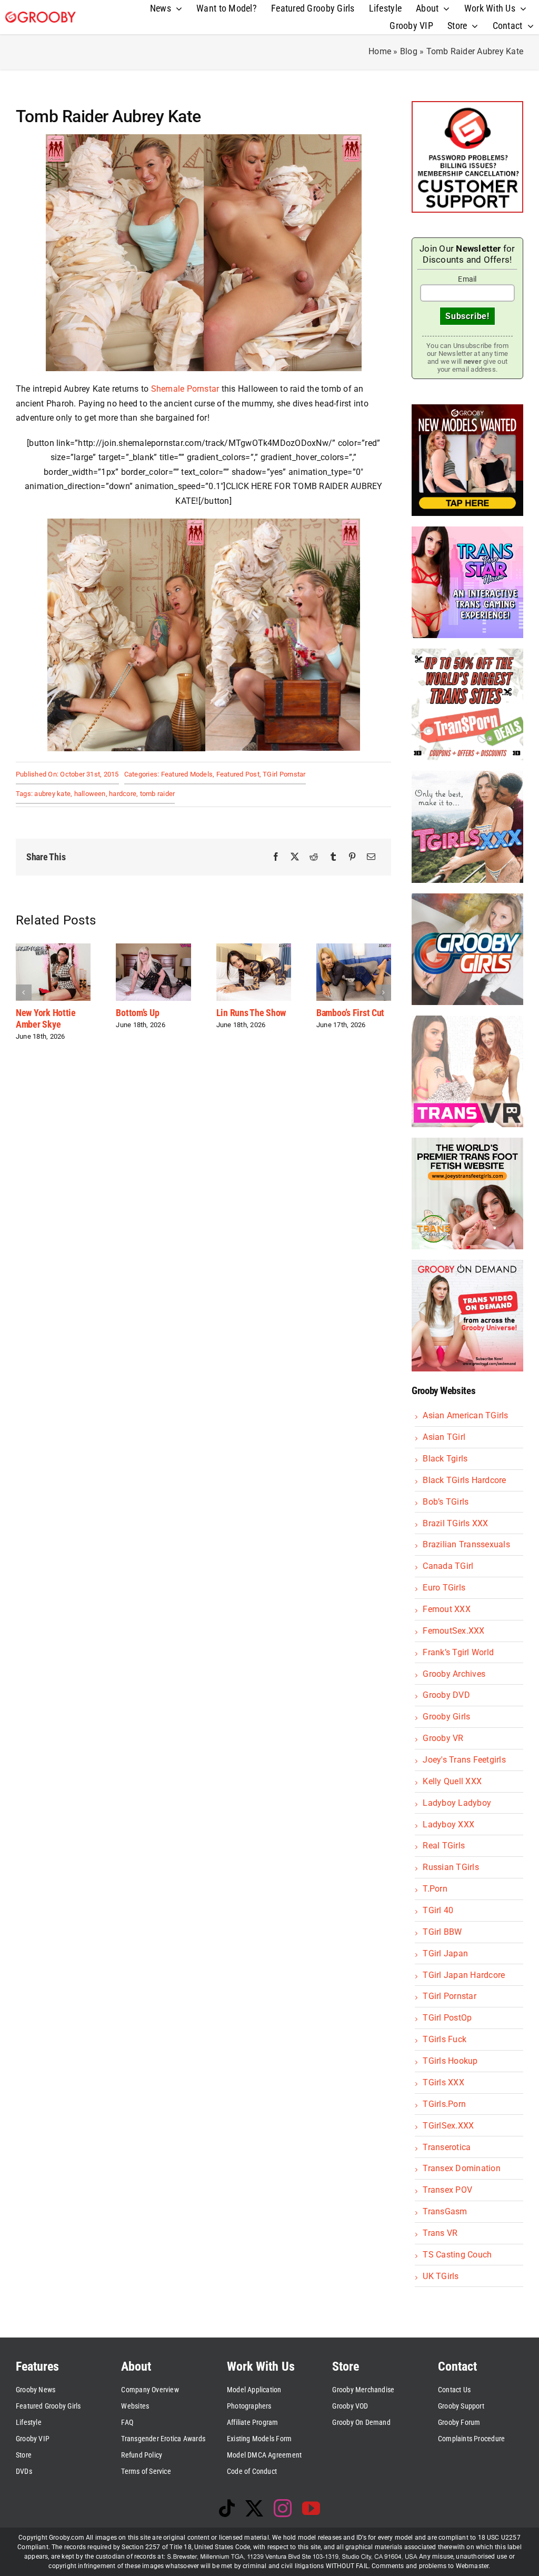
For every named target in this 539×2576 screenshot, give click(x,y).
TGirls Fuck (445, 2039)
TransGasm (445, 2211)
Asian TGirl (444, 1437)
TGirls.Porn (444, 2104)
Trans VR (440, 2233)
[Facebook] (276, 857)
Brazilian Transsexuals (466, 1544)
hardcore (123, 794)
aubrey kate (52, 794)
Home (380, 51)
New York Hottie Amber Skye (46, 1018)
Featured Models (187, 774)
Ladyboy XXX (448, 1824)
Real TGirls (444, 1846)
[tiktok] (227, 2508)
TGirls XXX (443, 2082)
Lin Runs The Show (251, 1013)
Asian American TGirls (465, 1415)
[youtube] (311, 2508)
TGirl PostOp (447, 2018)
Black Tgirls (445, 1459)
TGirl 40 (438, 1910)
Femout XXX (446, 1609)
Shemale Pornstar (185, 389)
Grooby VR (443, 1738)
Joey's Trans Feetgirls (464, 1760)
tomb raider (158, 794)
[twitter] (254, 2508)
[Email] (371, 857)
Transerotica (447, 2147)
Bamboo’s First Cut (350, 1013)
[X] (295, 857)
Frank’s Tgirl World (458, 1652)
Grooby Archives (454, 1674)
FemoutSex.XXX (453, 1631)
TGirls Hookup (450, 2061)
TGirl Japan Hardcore (464, 1975)
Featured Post (238, 774)
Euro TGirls (444, 1588)
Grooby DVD (446, 1695)
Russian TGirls (451, 1867)
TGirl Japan (445, 1953)
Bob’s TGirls (446, 1502)
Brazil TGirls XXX (455, 1523)
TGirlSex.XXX (448, 2126)
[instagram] (283, 2508)
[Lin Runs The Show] (254, 948)
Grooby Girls (446, 1717)
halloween (90, 794)
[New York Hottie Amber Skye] (53, 948)
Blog (409, 51)
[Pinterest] (352, 857)
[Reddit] (314, 857)
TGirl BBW (442, 1932)
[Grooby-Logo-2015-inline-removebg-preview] (41, 16)
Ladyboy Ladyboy (457, 1803)
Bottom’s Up (137, 1013)
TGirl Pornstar (284, 774)
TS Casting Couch (457, 2255)
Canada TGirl (448, 1566)
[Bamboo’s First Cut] (354, 948)
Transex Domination (461, 2168)
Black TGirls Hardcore (464, 1480)
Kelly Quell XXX (452, 1781)
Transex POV (447, 2190)
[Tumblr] (333, 857)
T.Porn (435, 1889)
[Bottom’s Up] (153, 948)
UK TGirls (441, 2276)
